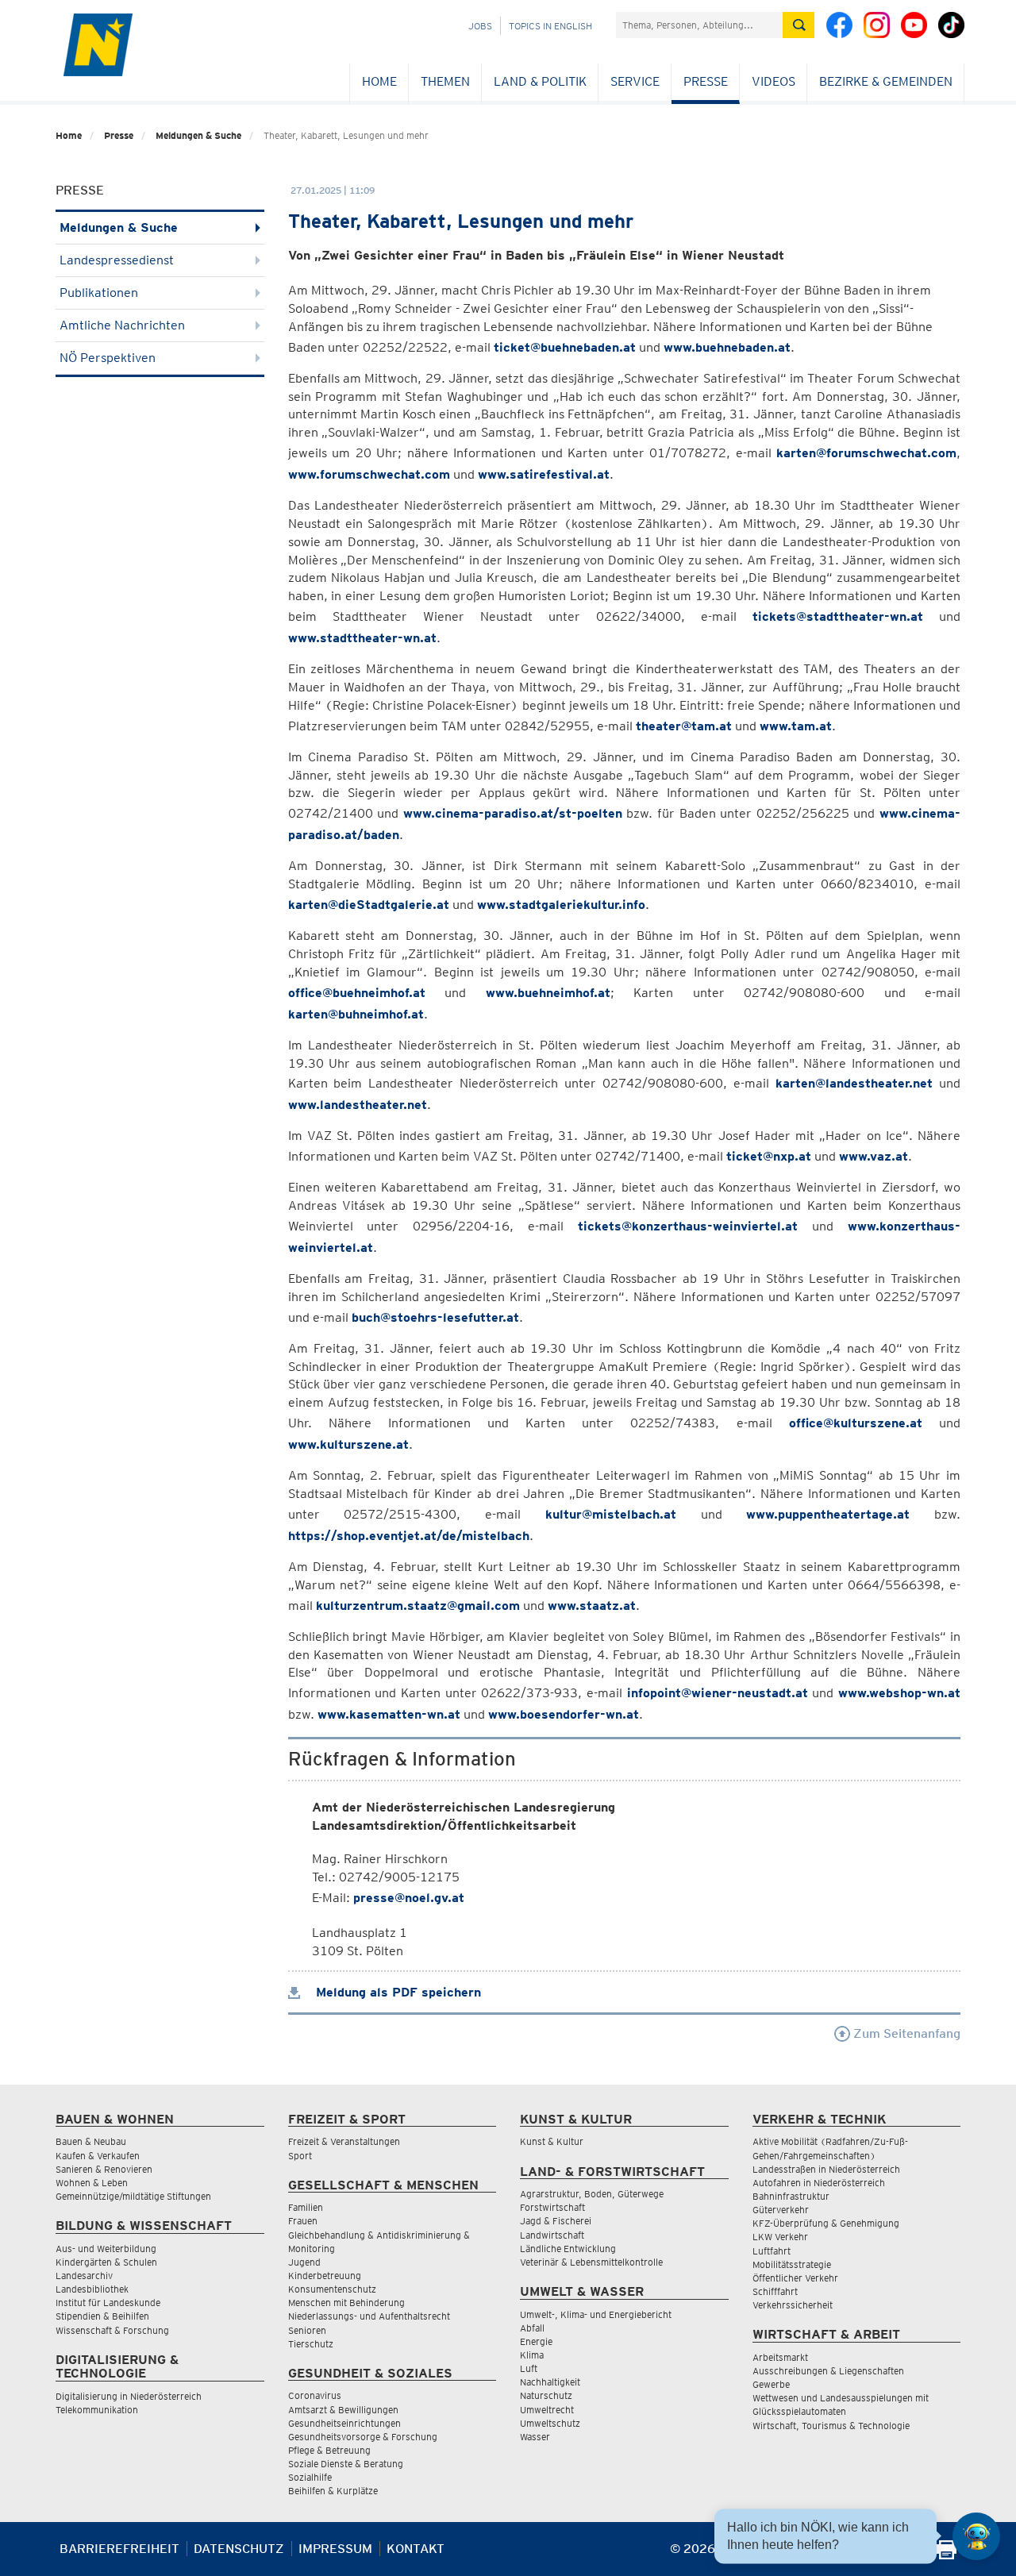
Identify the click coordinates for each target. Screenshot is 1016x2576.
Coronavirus (315, 2395)
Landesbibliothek (92, 2289)
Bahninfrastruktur (791, 2196)
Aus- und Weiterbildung (106, 2249)
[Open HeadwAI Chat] (976, 2536)
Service (635, 81)
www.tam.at (796, 726)
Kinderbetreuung (325, 2276)
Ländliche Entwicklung (568, 2249)
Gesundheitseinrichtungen (344, 2423)
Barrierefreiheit (119, 2549)
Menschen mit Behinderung (346, 2303)
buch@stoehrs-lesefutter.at (435, 1317)
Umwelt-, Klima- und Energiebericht (596, 2314)
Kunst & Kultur (552, 2141)
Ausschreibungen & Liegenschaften (828, 2371)
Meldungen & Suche (198, 135)
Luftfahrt (772, 2251)
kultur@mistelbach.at (611, 1514)
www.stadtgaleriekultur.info (561, 905)
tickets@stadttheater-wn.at (838, 616)
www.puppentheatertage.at (828, 1514)
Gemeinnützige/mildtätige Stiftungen (133, 2196)
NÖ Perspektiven (108, 358)
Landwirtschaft (552, 2235)
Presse (706, 81)
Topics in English (550, 26)
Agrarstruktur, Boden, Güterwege (592, 2194)
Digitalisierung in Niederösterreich (129, 2396)
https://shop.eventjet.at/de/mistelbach (409, 1536)
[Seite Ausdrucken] (947, 2555)
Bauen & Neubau (91, 2141)
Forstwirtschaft (552, 2207)
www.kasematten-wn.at (389, 1714)
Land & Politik (540, 81)
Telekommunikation (97, 2410)
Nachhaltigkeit (550, 2382)
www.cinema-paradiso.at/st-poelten (513, 813)
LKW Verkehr (780, 2237)
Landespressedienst (117, 260)
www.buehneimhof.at (548, 993)
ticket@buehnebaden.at (565, 347)
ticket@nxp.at (769, 1156)
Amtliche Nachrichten (122, 325)
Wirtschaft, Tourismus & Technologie (831, 2426)
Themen (445, 81)
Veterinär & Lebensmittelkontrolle (591, 2262)
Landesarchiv (84, 2276)
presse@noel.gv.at (409, 1898)
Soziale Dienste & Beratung (346, 2464)
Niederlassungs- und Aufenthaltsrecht (369, 2316)
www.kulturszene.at (348, 1444)
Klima (532, 2355)
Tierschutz (311, 2344)
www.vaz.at (874, 1156)
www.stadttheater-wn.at (362, 638)
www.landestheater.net (358, 1105)
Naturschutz (546, 2395)
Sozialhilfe (310, 2477)
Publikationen (99, 293)
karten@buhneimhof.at (356, 1014)
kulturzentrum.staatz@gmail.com (418, 1606)
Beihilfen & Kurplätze (333, 2491)
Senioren (307, 2330)
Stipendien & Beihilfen (102, 2316)
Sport (300, 2156)
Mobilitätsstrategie (792, 2264)
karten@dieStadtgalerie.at (369, 905)
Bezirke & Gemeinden (886, 81)
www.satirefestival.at (544, 474)
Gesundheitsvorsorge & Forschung (363, 2437)
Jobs (480, 26)
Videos (774, 81)
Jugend (304, 2262)
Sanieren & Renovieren (104, 2169)
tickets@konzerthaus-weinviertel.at (688, 1226)
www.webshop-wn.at (899, 1693)
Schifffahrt (775, 2291)
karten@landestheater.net (854, 1083)
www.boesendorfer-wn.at (564, 1714)
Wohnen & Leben (92, 2183)
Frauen (303, 2221)
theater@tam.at (684, 726)
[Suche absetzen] (799, 25)
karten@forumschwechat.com (866, 453)
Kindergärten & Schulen (106, 2262)
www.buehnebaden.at (727, 347)
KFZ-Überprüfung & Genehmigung (826, 2223)
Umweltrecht (547, 2410)
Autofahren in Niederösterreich (819, 2183)
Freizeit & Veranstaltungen (344, 2141)
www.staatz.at (592, 1606)
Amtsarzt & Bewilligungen (343, 2410)
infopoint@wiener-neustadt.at (718, 1693)
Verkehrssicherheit (793, 2305)
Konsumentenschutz (332, 2289)
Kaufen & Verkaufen (98, 2156)
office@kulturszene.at (856, 1423)
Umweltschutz (550, 2423)
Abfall (532, 2328)
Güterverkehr (781, 2210)
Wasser (535, 2437)
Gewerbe (771, 2384)
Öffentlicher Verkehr (795, 2278)
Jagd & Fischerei (556, 2221)
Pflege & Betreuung (329, 2450)
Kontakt (416, 2549)
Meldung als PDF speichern (396, 1992)
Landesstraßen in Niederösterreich (826, 2169)
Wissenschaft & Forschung (112, 2330)
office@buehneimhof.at (357, 993)
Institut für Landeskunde (108, 2303)
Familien (306, 2207)
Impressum (335, 2549)
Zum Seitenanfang (905, 2033)
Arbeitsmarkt (780, 2357)
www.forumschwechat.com (369, 474)
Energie (536, 2341)
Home (379, 81)
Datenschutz (239, 2549)
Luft (529, 2368)
